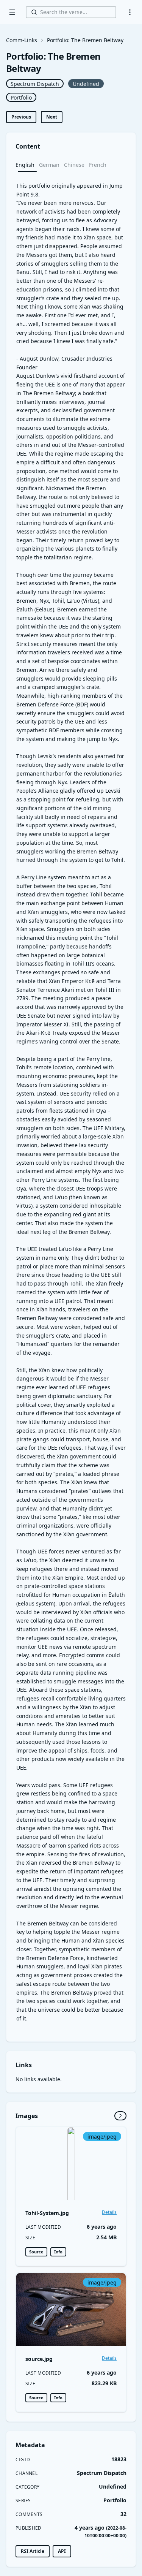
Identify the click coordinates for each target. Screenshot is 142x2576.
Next (52, 117)
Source (36, 2252)
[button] (130, 12)
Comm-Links (22, 40)
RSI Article (33, 2551)
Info (58, 2252)
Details (109, 2212)
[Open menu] (12, 12)
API (62, 2551)
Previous (21, 117)
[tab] (27, 165)
